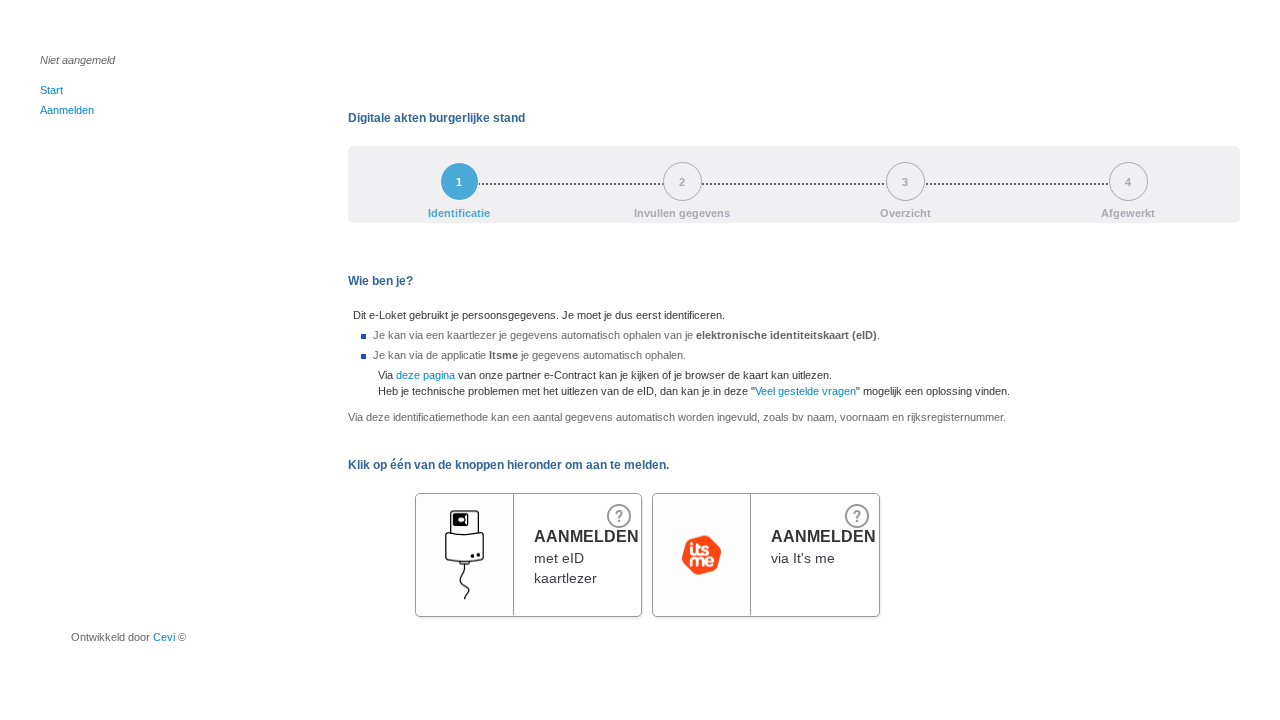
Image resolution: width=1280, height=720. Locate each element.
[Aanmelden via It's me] (701, 513)
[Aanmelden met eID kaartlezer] (464, 538)
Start (51, 90)
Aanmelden (67, 110)
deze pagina (425, 375)
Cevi (164, 637)
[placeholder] (857, 515)
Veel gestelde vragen (805, 391)
